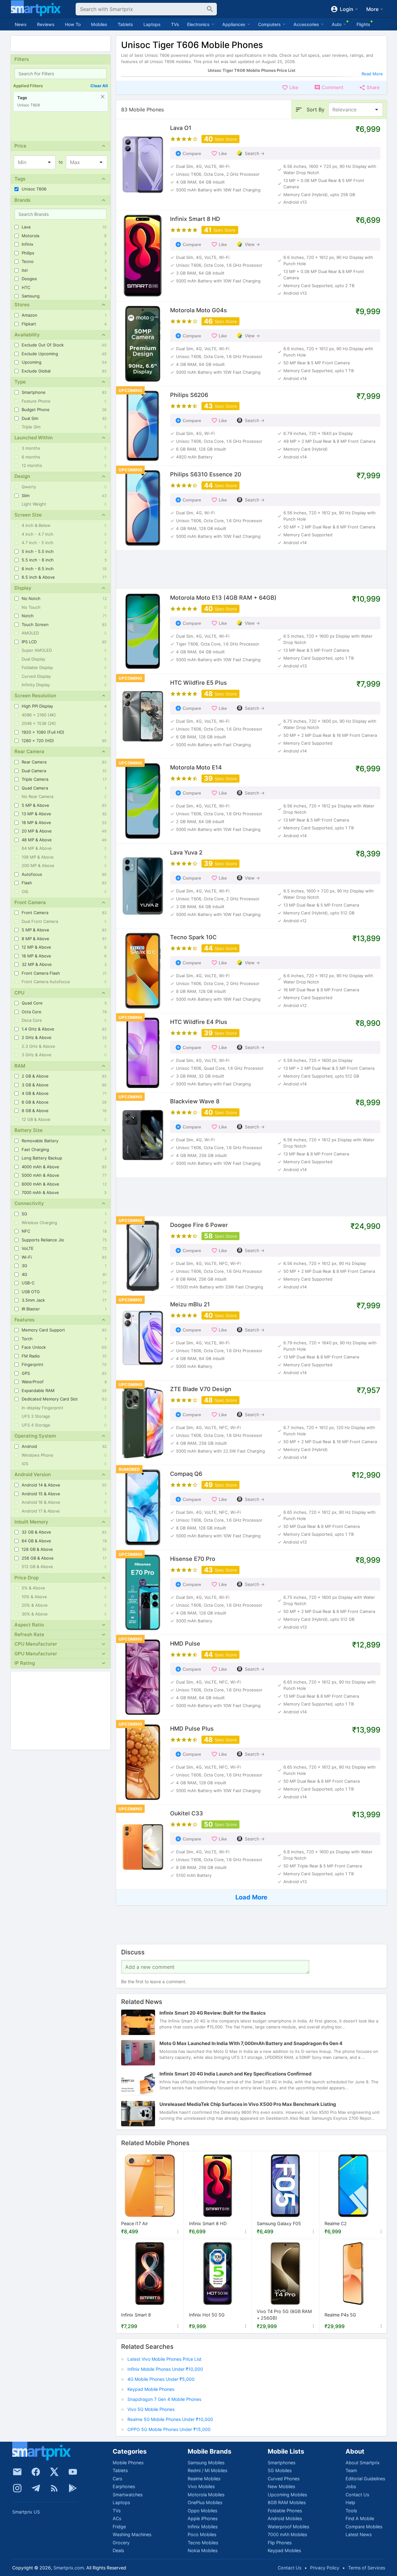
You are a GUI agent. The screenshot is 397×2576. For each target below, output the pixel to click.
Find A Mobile (360, 2518)
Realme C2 (336, 2224)
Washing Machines (132, 2534)
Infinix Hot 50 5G (207, 2315)
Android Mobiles (285, 2518)
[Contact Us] (17, 2472)
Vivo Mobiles (201, 2486)
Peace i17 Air (134, 2224)
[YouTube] (73, 2472)
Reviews (46, 24)
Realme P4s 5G (340, 2315)
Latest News (359, 2534)
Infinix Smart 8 (136, 2315)
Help (350, 2502)
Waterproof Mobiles (288, 2527)
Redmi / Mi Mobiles (207, 2470)
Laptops (152, 24)
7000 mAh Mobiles (287, 2534)
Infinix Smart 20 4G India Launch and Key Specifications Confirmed (236, 2074)
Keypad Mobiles (284, 2550)
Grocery (121, 2543)
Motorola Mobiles (206, 2495)
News (21, 24)
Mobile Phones (128, 2463)
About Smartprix (363, 2463)
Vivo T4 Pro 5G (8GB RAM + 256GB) (284, 2315)
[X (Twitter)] (54, 2472)
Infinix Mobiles (203, 2527)
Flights (363, 24)
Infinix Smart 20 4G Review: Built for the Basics (212, 2013)
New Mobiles (281, 2486)
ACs (117, 2518)
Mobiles (99, 24)
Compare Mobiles (364, 2527)
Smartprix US (26, 2512)
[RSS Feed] (54, 2488)
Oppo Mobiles (202, 2511)
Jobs (351, 2486)
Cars (117, 2479)
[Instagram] (17, 2488)
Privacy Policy (325, 2568)
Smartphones (282, 2463)
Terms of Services (367, 2568)
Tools (351, 2511)
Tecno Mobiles (203, 2543)
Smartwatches (128, 2495)
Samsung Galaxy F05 (279, 2224)
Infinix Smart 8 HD (208, 2224)
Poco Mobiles (202, 2534)
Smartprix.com (69, 2568)
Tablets (125, 24)
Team (351, 2470)
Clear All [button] (99, 86)
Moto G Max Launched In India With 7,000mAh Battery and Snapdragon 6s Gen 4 (251, 2043)
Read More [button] (372, 74)
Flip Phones (280, 2543)
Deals (118, 2550)
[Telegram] (36, 2488)
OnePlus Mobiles (205, 2502)
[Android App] (73, 2488)
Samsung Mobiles (206, 2463)
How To (73, 24)
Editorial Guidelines (365, 2479)
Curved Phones (284, 2479)
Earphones (124, 2486)
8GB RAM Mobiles (287, 2502)
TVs (175, 24)
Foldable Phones (285, 2511)
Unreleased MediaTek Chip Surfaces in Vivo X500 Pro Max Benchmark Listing (248, 2104)
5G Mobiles (280, 2470)
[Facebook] (36, 2472)
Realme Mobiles (204, 2479)
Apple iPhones (203, 2518)
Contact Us (357, 2495)
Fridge (119, 2527)
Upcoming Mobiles (287, 2495)
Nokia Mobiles (203, 2550)
